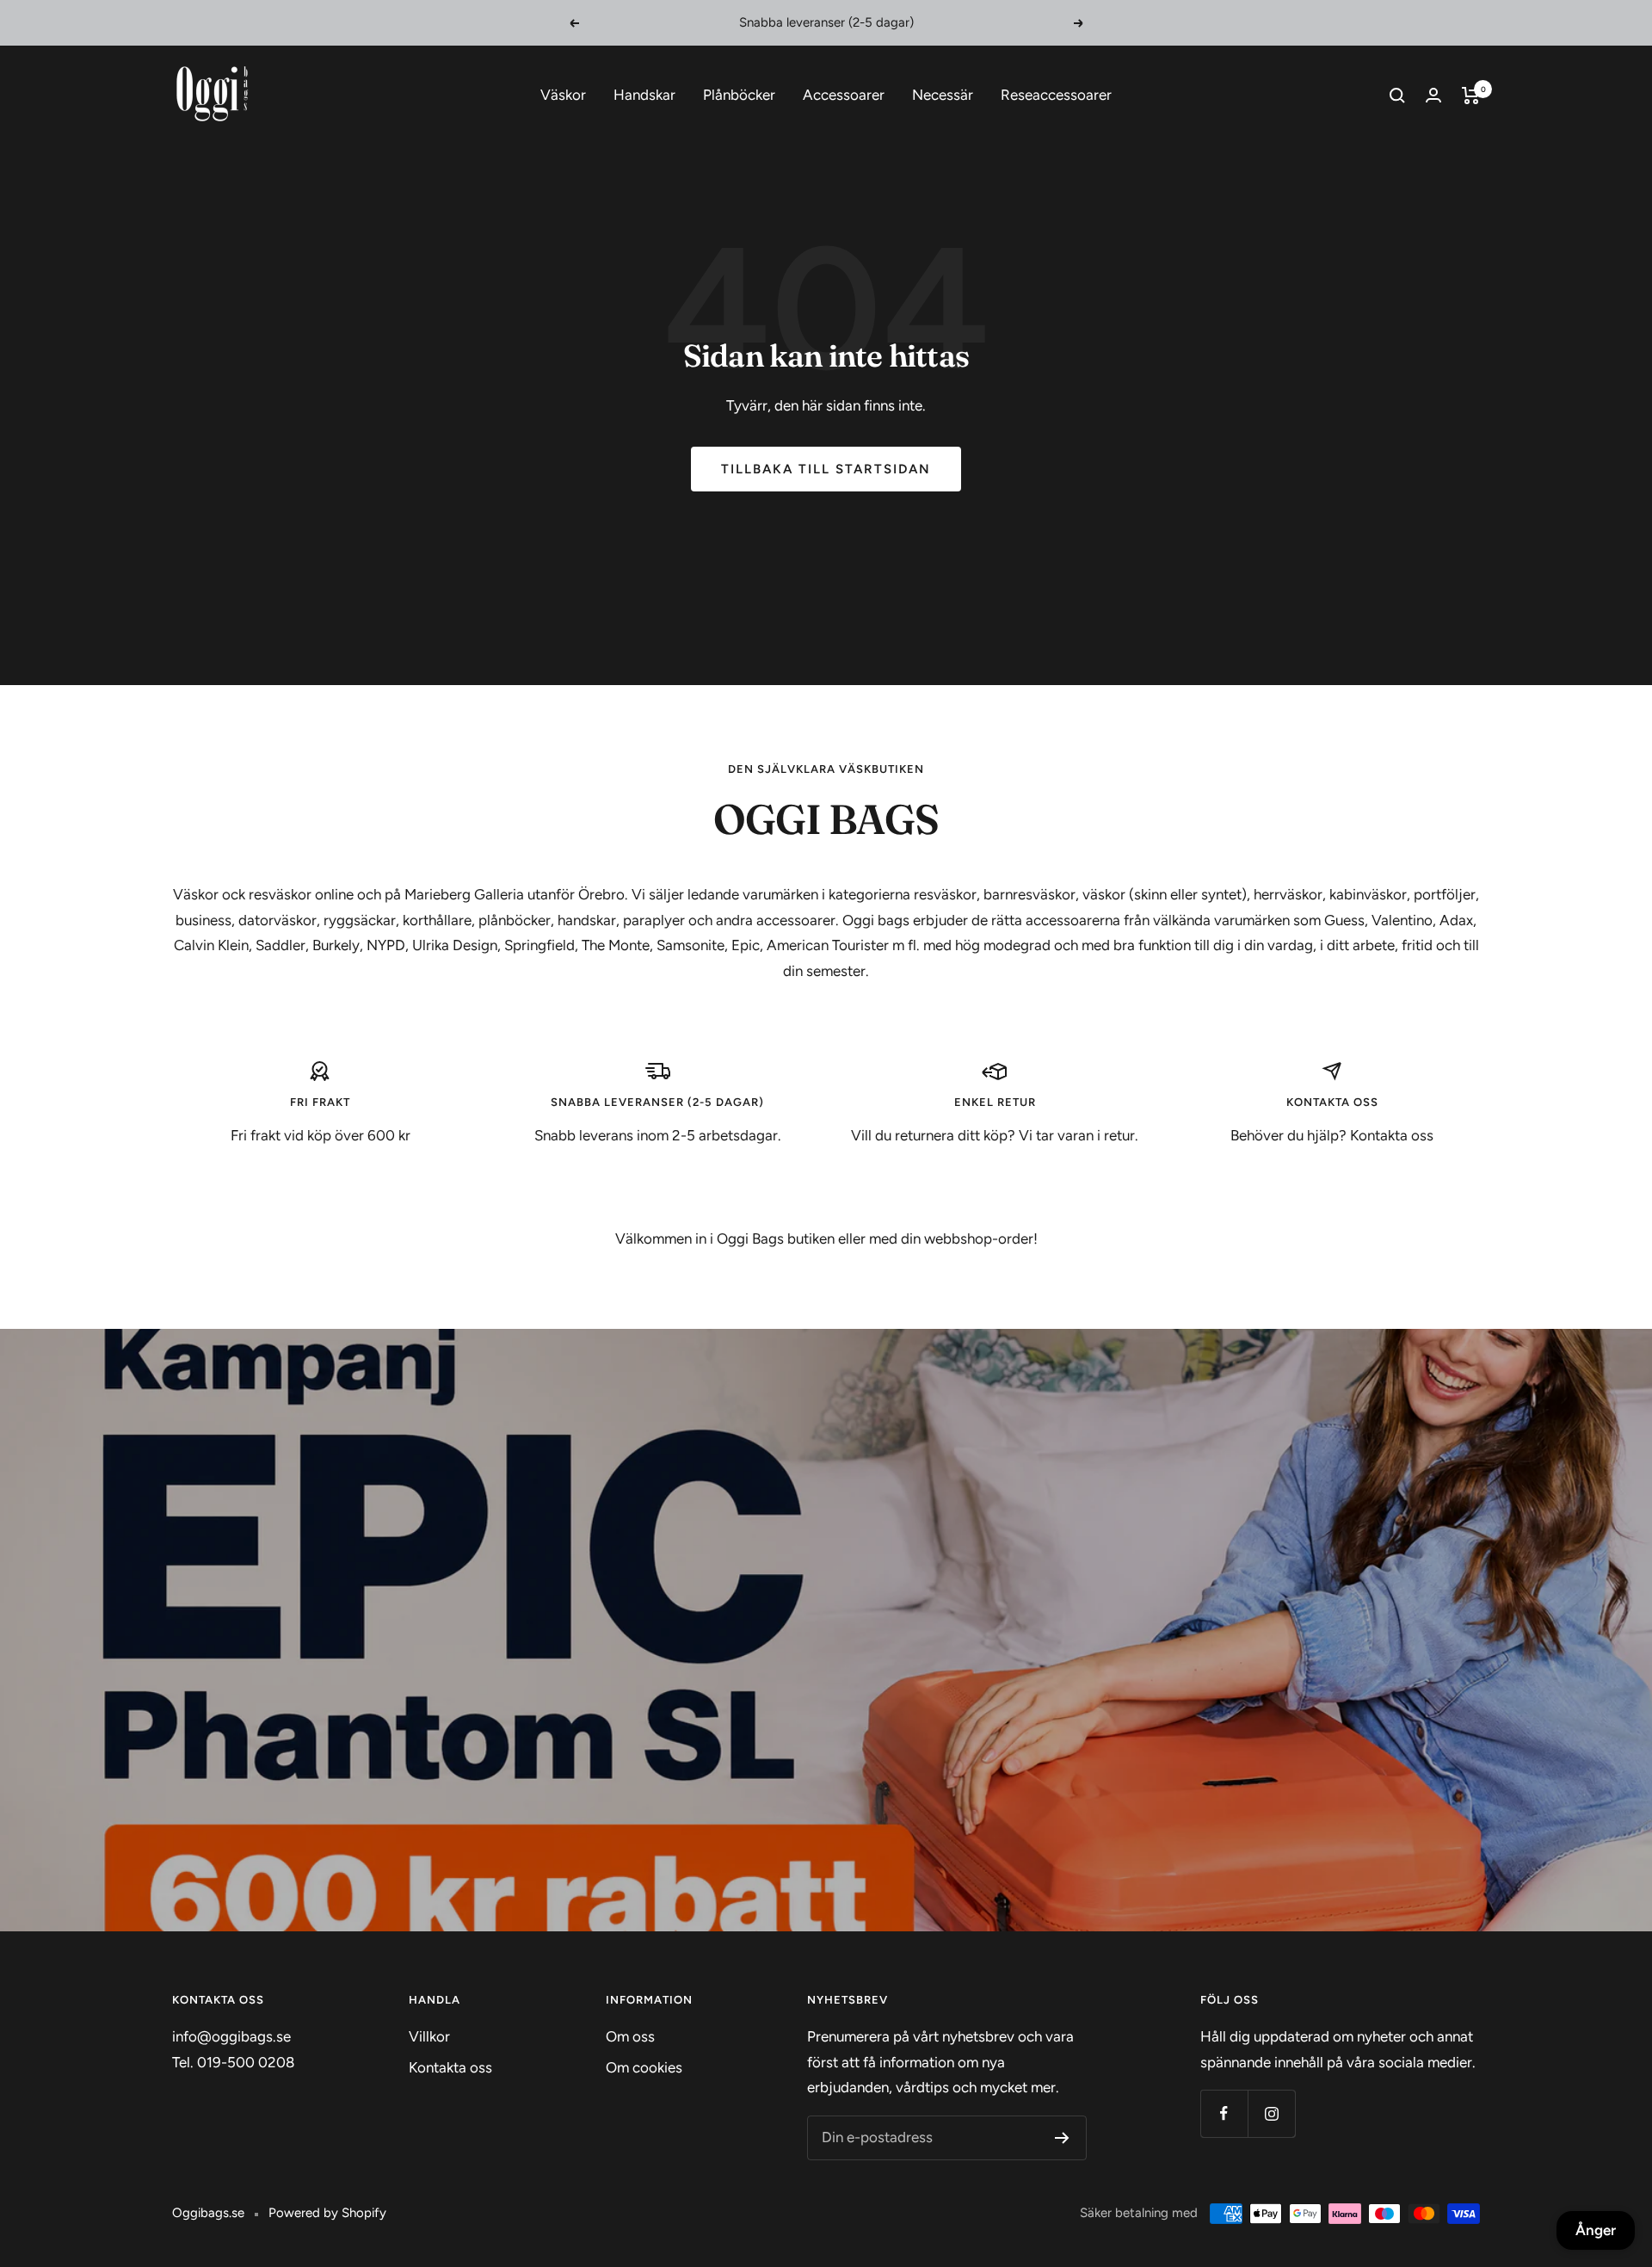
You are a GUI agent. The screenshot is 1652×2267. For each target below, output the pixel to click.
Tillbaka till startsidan (826, 469)
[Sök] (1397, 96)
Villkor (429, 2036)
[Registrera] (1062, 2138)
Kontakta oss (450, 2067)
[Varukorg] (1471, 96)
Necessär (943, 95)
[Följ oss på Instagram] (1271, 2113)
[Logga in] (1433, 95)
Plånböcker (739, 95)
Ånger (1596, 2230)
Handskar (644, 95)
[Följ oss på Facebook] (1224, 2113)
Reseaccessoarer (1056, 95)
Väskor (563, 95)
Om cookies (644, 2067)
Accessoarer (844, 95)
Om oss (630, 2036)
